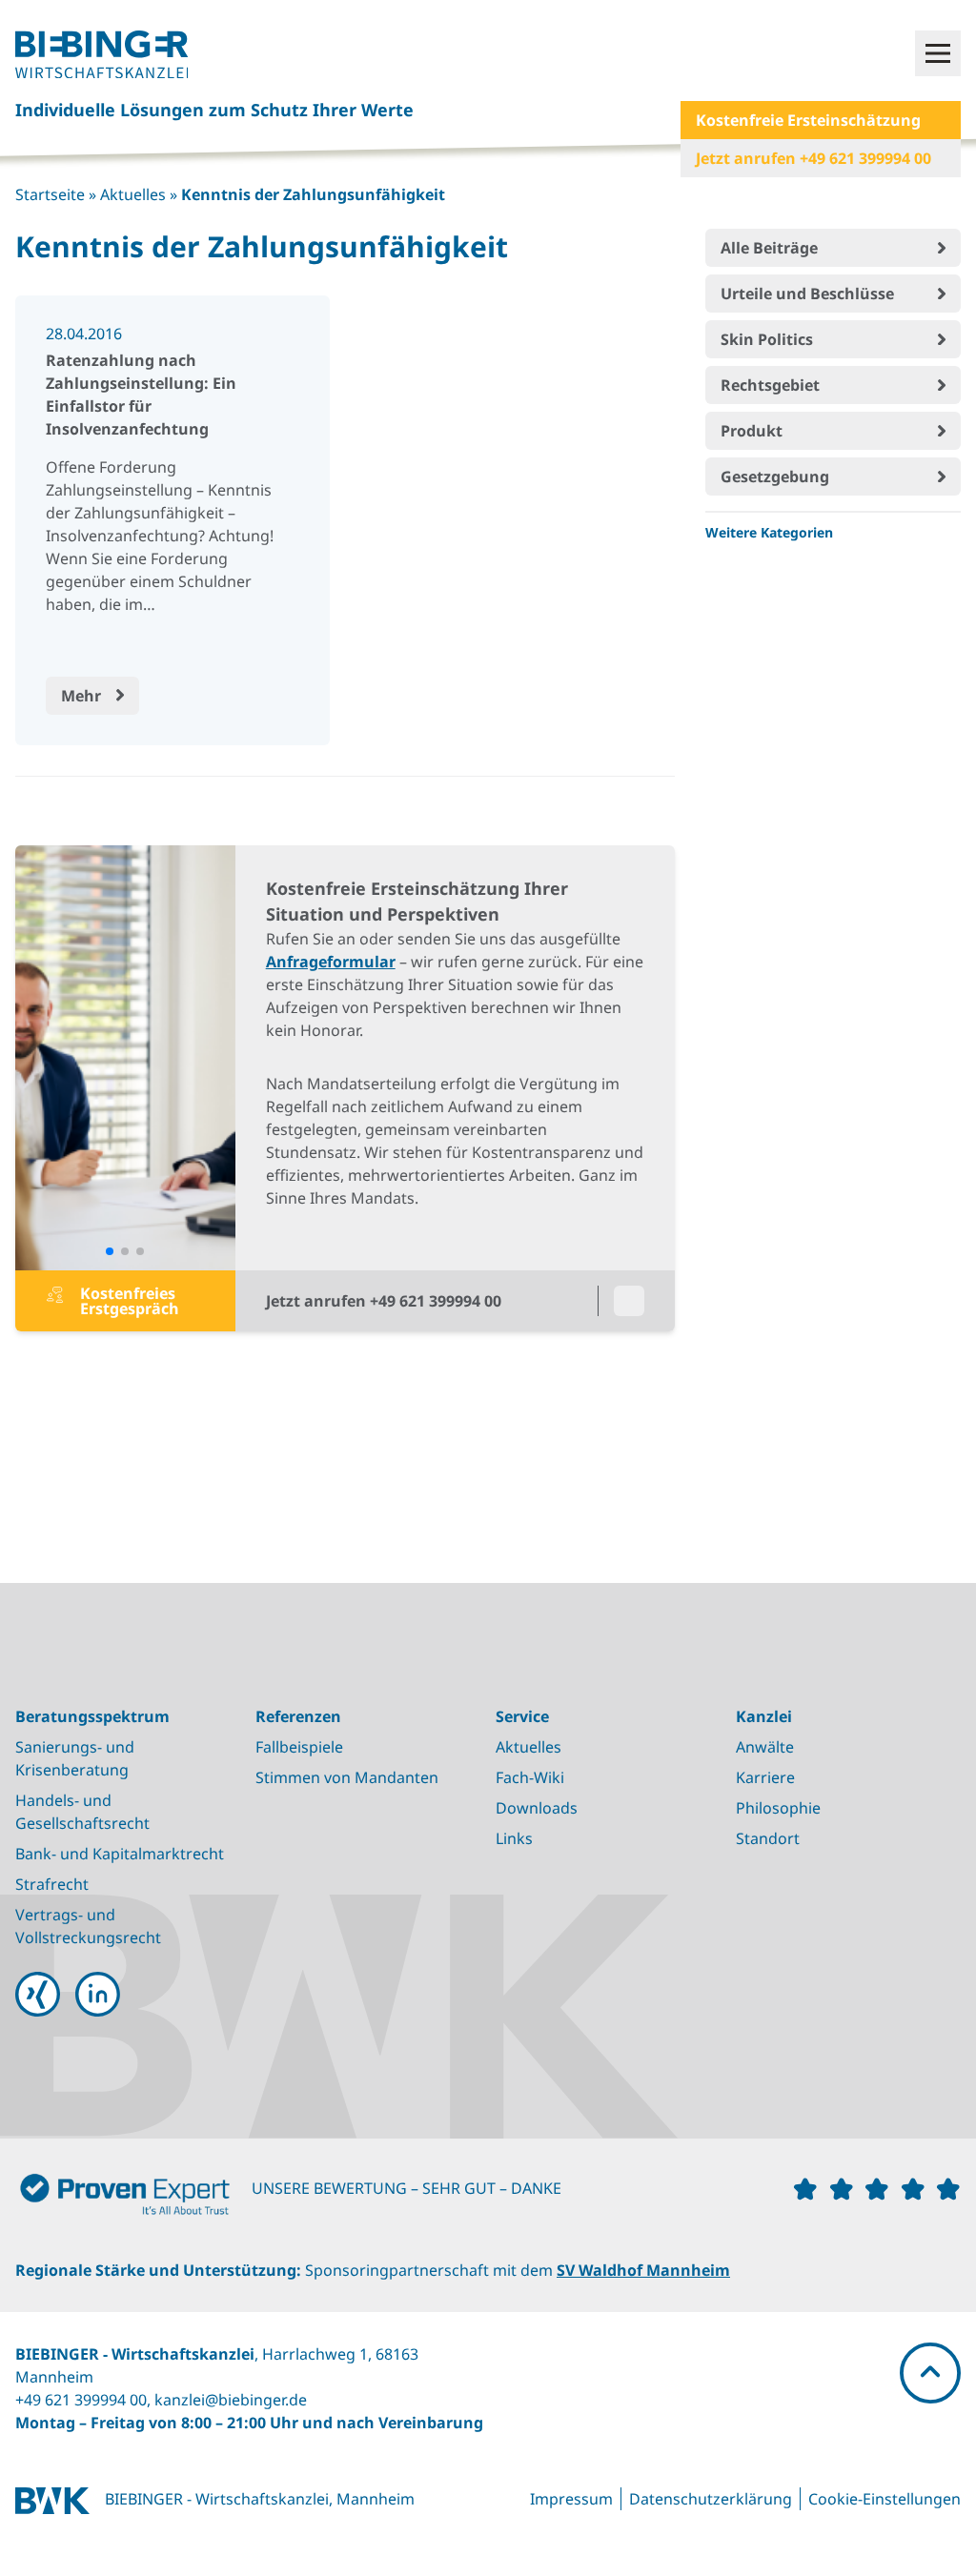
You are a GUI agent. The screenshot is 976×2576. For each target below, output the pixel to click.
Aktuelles (133, 194)
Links (514, 1838)
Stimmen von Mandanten (347, 1777)
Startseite (50, 194)
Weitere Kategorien (769, 532)
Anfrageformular (331, 962)
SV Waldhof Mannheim (643, 2270)
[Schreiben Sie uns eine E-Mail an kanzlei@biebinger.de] (629, 1301)
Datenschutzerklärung (711, 2499)
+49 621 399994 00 (81, 2400)
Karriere (765, 1777)
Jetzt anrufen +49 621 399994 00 (813, 158)
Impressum (571, 2499)
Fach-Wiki (530, 1777)
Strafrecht (52, 1884)
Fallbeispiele (299, 1747)
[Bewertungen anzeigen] (133, 2199)
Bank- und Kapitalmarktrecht (120, 1854)
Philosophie (778, 1808)
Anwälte (765, 1747)
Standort (768, 1838)
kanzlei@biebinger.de (231, 2400)
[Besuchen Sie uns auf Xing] (38, 1994)
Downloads (537, 1808)
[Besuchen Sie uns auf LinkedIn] (98, 1994)
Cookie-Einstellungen (884, 2499)
